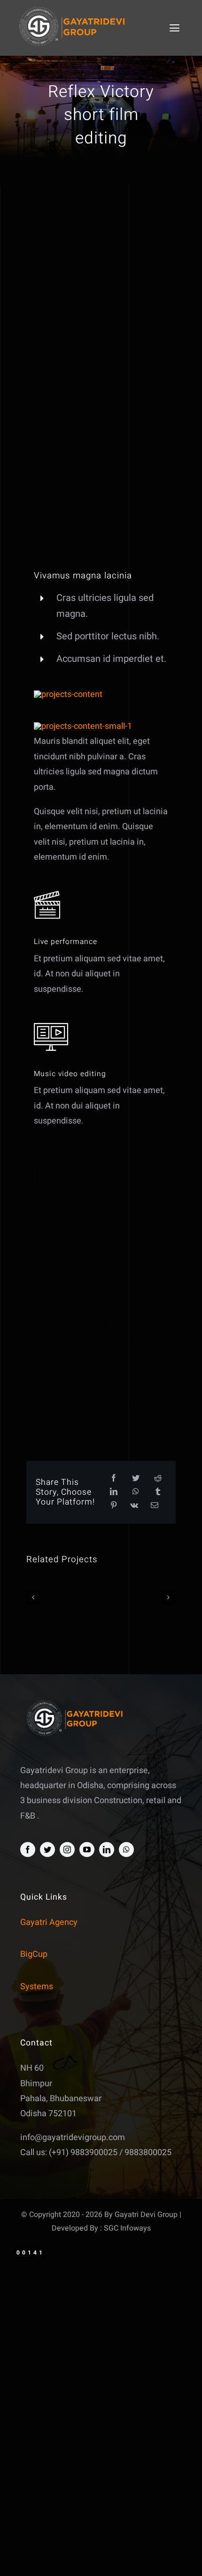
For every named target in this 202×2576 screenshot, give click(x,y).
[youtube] (87, 1850)
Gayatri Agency (49, 1922)
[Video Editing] (68, 694)
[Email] (155, 1506)
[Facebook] (114, 1479)
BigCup (34, 1954)
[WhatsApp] (136, 1492)
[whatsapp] (126, 1850)
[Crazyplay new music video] (58, 1598)
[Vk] (134, 1506)
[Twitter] (136, 1479)
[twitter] (47, 1850)
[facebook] (28, 1850)
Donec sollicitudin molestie (101, 260)
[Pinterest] (114, 1506)
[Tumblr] (158, 1492)
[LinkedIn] (114, 1492)
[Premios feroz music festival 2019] (144, 1598)
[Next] (169, 1597)
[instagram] (67, 1850)
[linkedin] (107, 1850)
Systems (37, 1987)
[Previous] (33, 1597)
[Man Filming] (83, 726)
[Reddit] (158, 1479)
